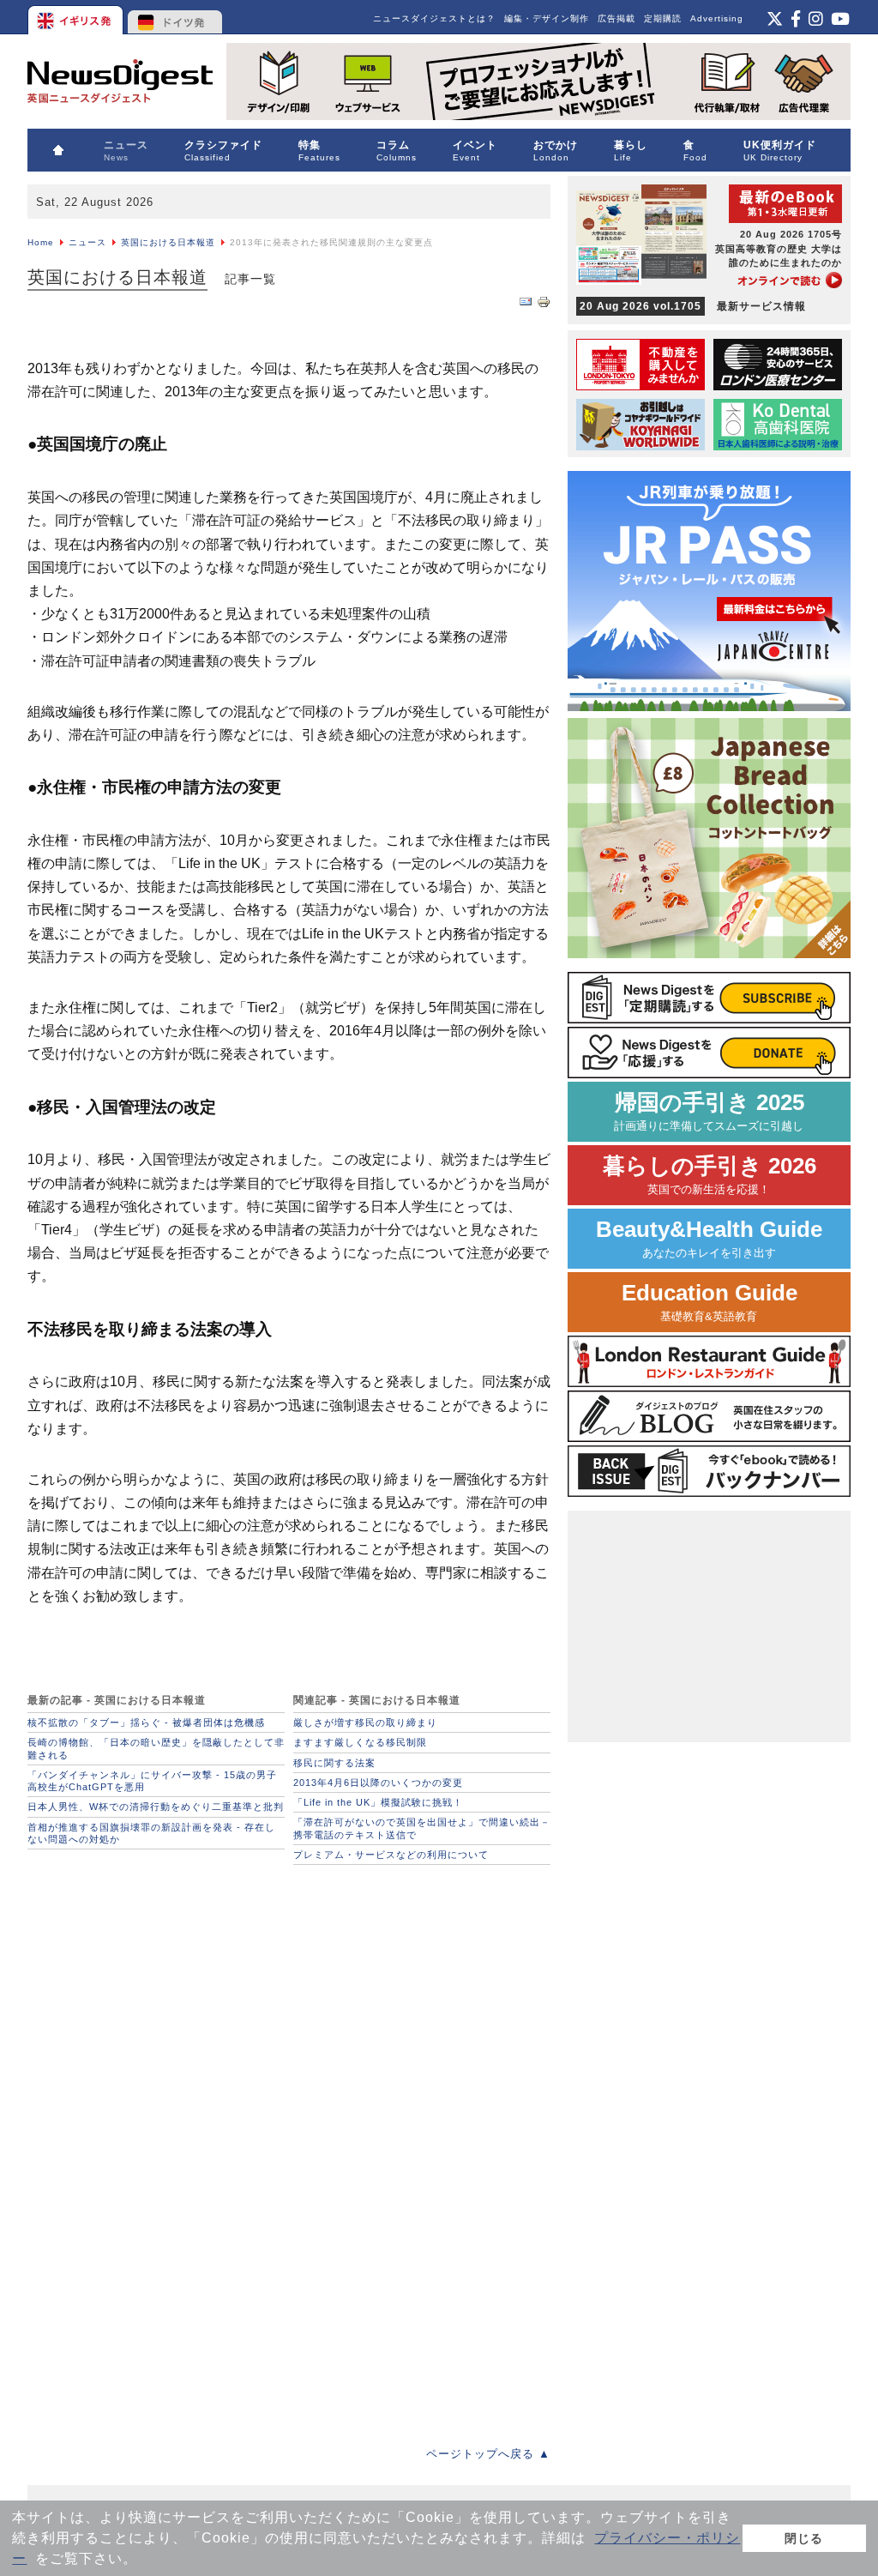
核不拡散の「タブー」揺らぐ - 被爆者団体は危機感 (146, 1722)
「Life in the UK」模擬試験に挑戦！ (378, 1802)
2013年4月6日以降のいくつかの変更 (378, 1783)
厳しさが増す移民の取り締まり (365, 1722)
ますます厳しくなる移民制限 (360, 1742)
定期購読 (663, 18)
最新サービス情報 (693, 306)
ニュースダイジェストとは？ (434, 18)
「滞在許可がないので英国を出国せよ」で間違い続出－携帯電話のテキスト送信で (422, 1828)
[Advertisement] (156, 1981)
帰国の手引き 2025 (709, 1111)
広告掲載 (616, 18)
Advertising (717, 18)
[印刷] (544, 305)
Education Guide (710, 1302)
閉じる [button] (804, 2538)
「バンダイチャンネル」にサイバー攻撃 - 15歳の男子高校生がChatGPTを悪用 (152, 1781)
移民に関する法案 (334, 1763)
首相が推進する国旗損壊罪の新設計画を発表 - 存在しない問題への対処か (151, 1833)
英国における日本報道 (168, 242)
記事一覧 (250, 279)
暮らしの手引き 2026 (710, 1175)
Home (41, 242)
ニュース (87, 242)
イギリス (77, 17)
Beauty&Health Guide (709, 1238)
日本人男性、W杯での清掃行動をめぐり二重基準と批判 (156, 1807)
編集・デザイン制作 (547, 18)
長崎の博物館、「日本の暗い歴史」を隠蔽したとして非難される (156, 1748)
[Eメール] (526, 305)
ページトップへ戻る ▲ (488, 2454)
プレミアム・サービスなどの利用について (391, 1855)
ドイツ (175, 17)
